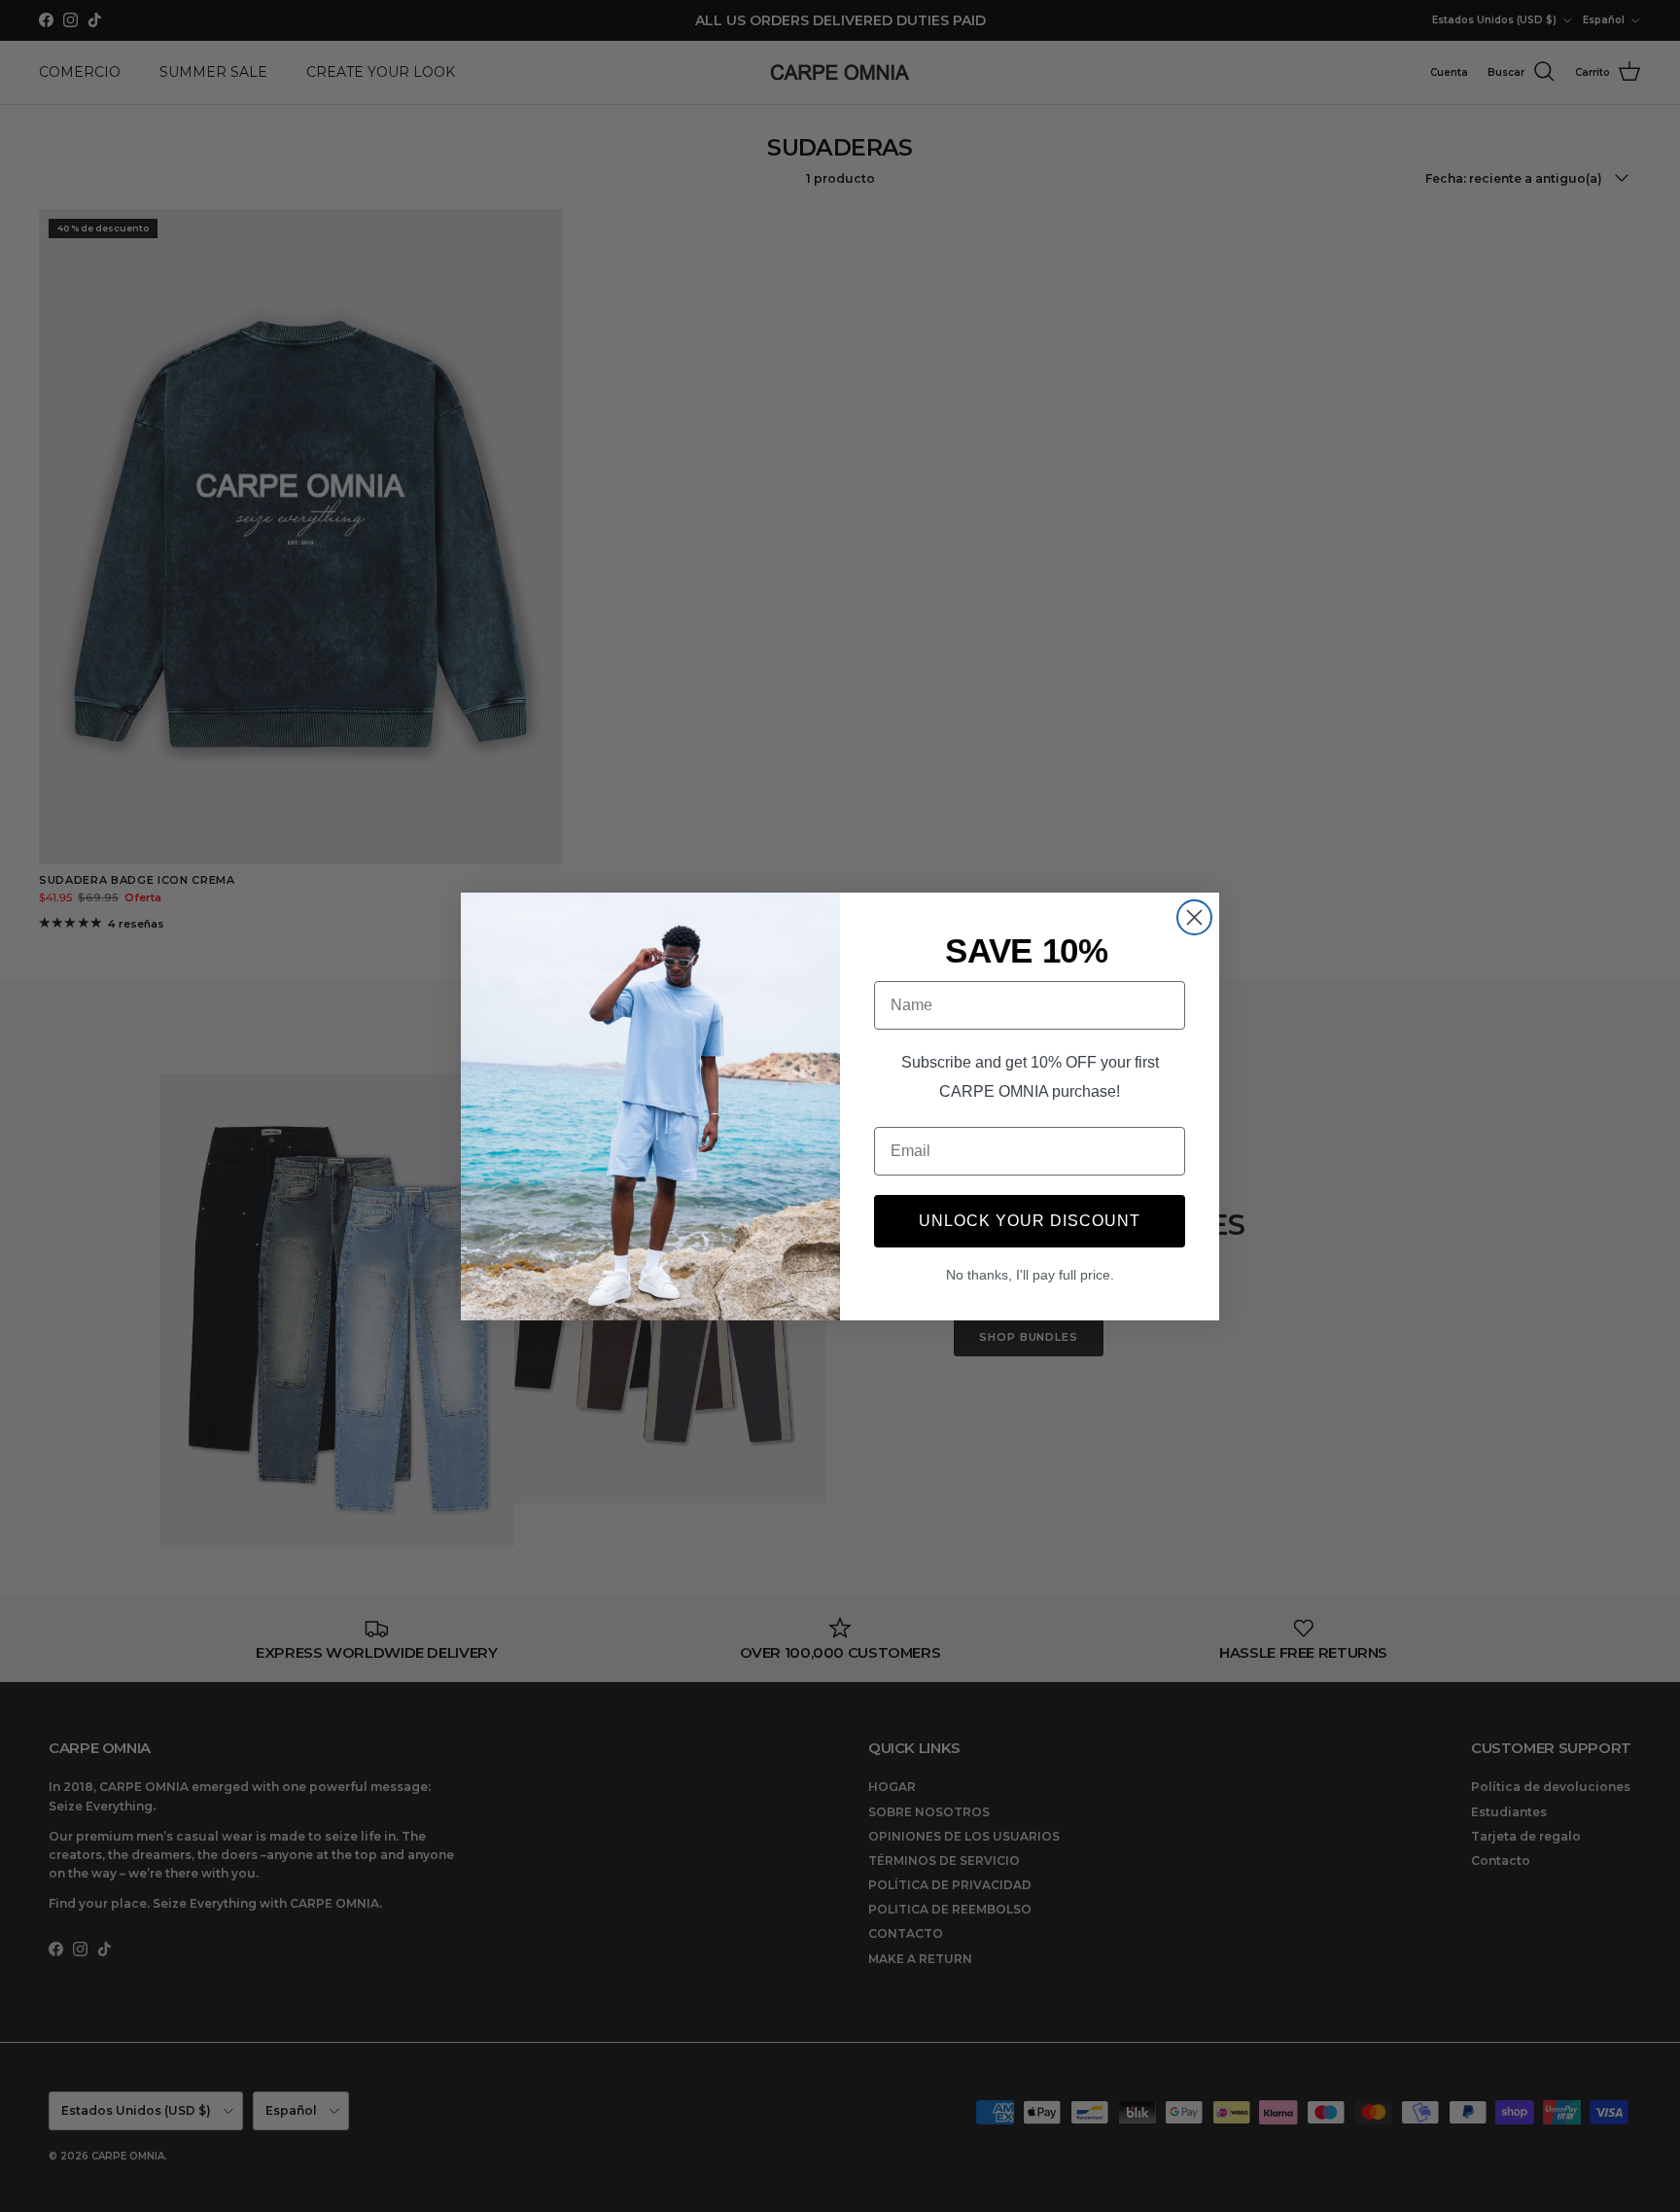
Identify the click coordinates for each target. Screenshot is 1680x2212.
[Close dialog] (1194, 917)
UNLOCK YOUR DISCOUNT (1030, 1221)
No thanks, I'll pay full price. (1030, 1275)
